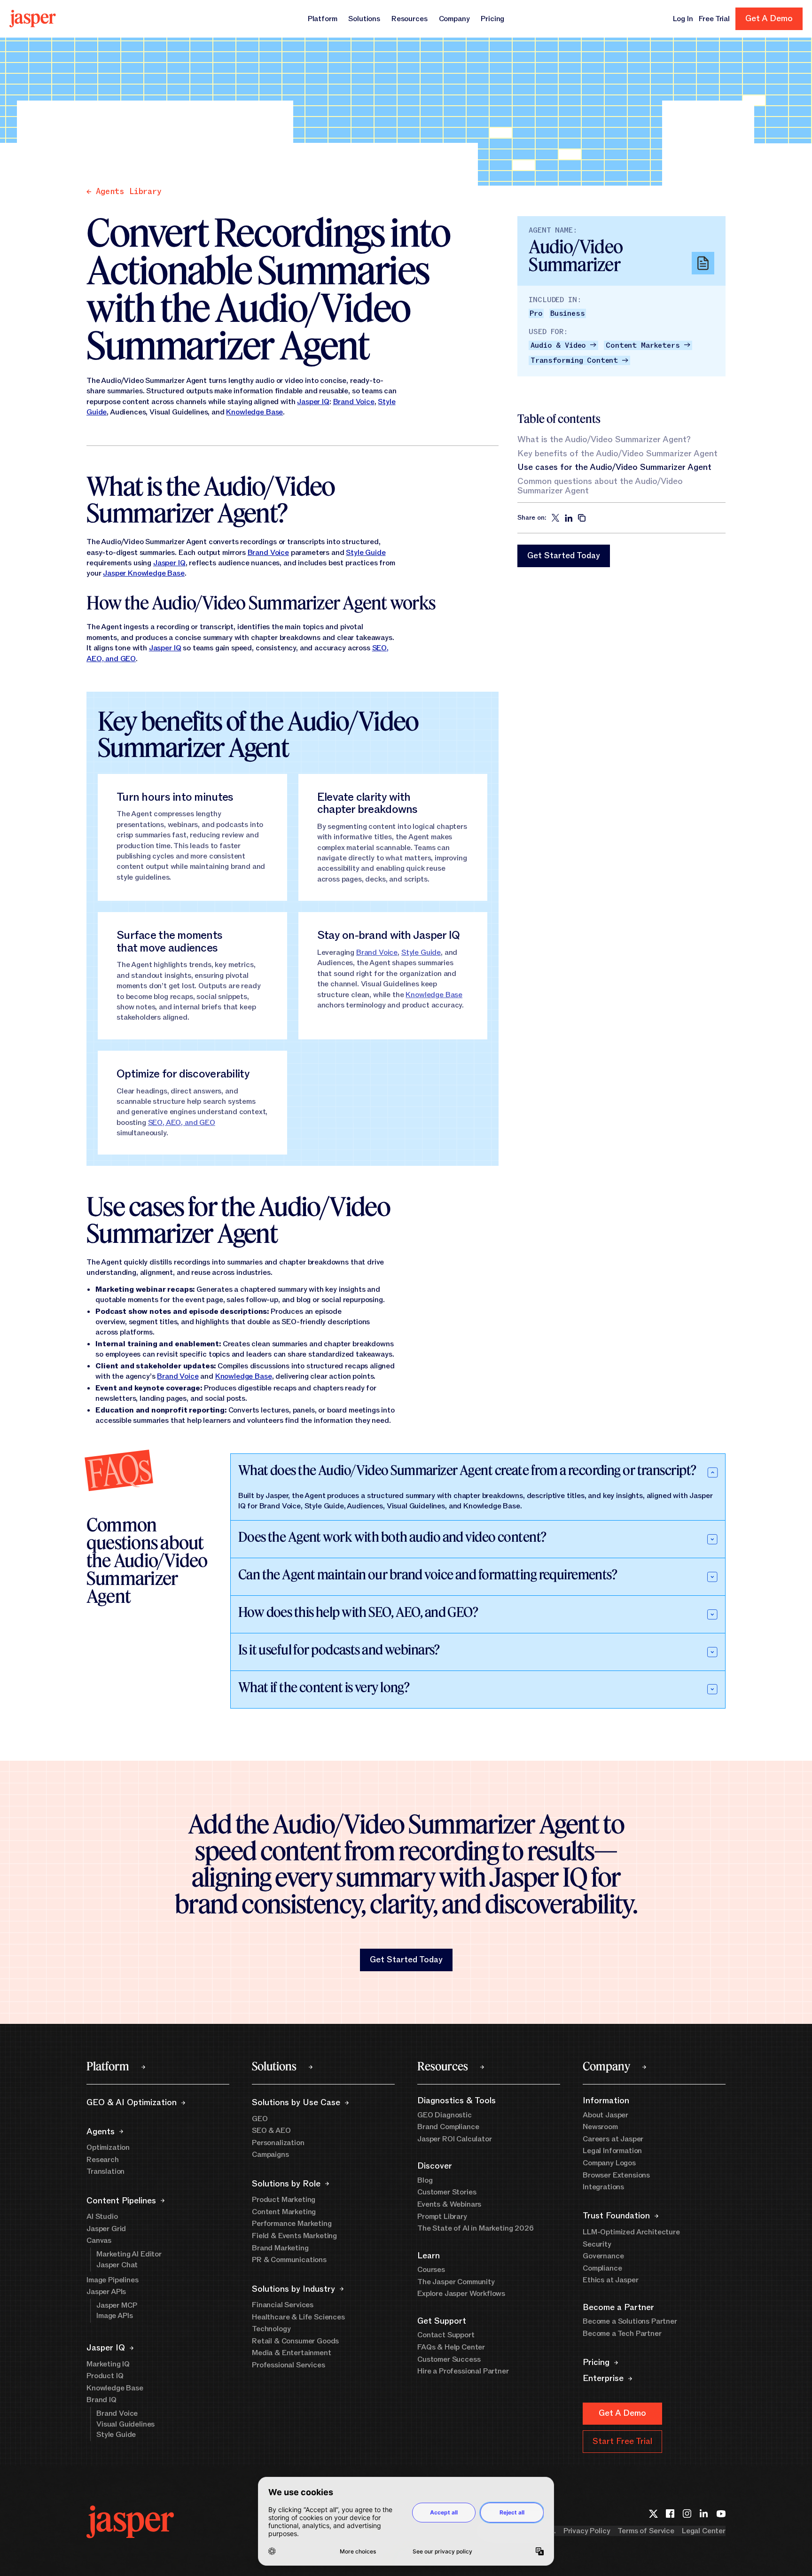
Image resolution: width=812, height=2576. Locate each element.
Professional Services (289, 2365)
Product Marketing (284, 2200)
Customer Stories (447, 2192)
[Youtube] (721, 2513)
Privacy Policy (587, 2531)
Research (103, 2160)
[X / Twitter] (653, 2513)
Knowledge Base (254, 412)
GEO (260, 2119)
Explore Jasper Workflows (461, 2294)
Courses (431, 2270)
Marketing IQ (108, 2364)
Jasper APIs (106, 2292)
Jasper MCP (117, 2305)
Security (597, 2244)
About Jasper (605, 2115)
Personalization (278, 2143)
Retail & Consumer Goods (295, 2341)
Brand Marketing (280, 2248)
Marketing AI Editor (129, 2254)
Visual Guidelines (125, 2424)
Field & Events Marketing (294, 2236)
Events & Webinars (449, 2204)
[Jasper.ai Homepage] (33, 19)
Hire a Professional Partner (463, 2371)
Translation (105, 2171)
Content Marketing (284, 2212)
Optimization (108, 2147)
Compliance (602, 2268)
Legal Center (704, 2531)
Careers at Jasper (613, 2139)
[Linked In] (704, 2513)
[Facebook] (670, 2513)
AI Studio (102, 2217)
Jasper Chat (117, 2265)
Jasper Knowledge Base (144, 573)
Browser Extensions (616, 2175)
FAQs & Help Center (451, 2347)
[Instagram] (687, 2513)
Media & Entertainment (292, 2353)
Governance (603, 2256)
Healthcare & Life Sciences (298, 2317)
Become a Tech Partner (622, 2334)
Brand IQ (101, 2400)
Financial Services (283, 2305)
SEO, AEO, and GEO (182, 1123)
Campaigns (270, 2154)
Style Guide (366, 553)
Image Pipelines (113, 2280)
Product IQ (105, 2376)
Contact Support (446, 2335)
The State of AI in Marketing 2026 (476, 2228)
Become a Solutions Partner (630, 2321)
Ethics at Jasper (610, 2280)
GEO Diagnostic (445, 2115)
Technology (271, 2329)
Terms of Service (646, 2531)
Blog (425, 2180)
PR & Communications (289, 2260)
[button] (564, 556)
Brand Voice (354, 402)
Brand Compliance (448, 2127)
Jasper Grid (106, 2229)
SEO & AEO (271, 2131)
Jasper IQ (313, 402)
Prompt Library (442, 2217)
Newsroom (600, 2127)
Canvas (99, 2240)
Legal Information (612, 2151)
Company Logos (609, 2163)
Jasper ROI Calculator (455, 2139)
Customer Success (449, 2359)
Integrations (603, 2187)
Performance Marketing (292, 2224)
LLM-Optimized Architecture (631, 2232)
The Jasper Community (456, 2282)
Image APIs (114, 2316)
